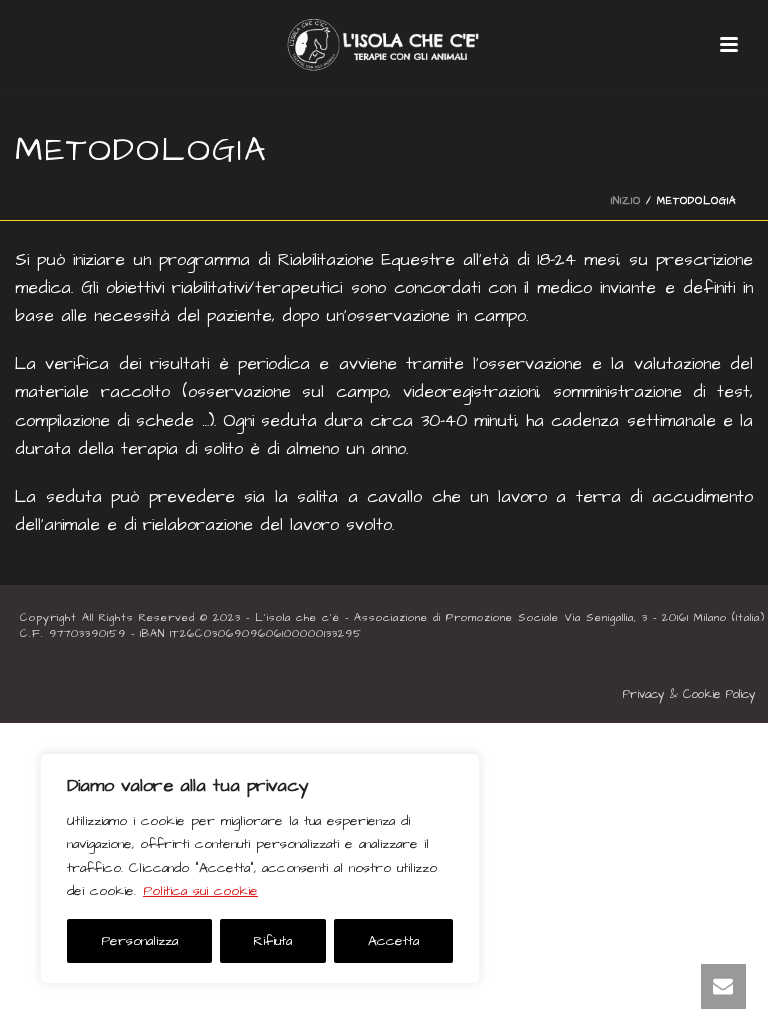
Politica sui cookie (200, 891)
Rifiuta (272, 941)
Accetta (393, 941)
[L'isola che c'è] (384, 45)
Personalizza (139, 941)
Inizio (626, 201)
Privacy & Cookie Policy (689, 695)
